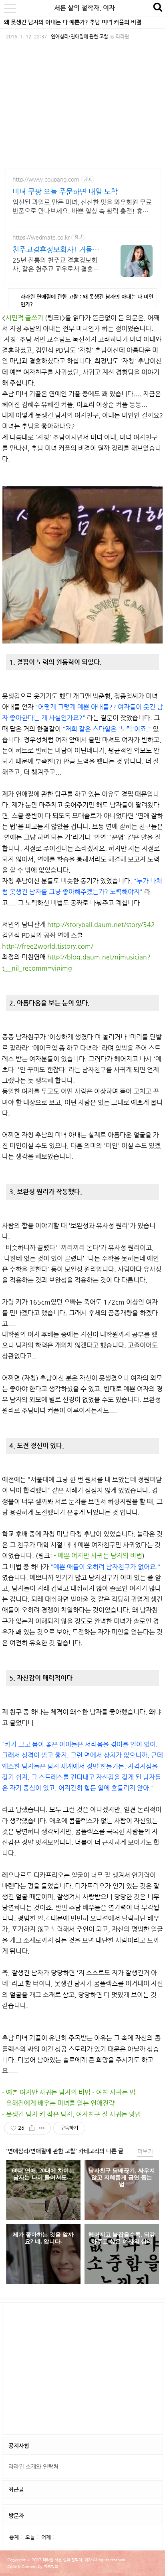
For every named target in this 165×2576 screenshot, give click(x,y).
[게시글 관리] (42, 2128)
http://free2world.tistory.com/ (48, 946)
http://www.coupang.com (46, 179)
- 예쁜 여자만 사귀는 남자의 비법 (98, 1556)
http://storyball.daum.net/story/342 (101, 924)
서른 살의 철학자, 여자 (85, 8)
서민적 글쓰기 (24, 318)
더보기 (145, 2151)
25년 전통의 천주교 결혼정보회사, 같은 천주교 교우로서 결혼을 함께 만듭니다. (56, 265)
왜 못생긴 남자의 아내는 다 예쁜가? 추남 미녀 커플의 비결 (73, 22)
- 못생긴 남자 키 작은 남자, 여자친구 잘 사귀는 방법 (71, 2114)
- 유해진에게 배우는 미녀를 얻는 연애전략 (58, 2103)
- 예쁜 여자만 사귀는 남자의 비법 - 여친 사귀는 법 (69, 2092)
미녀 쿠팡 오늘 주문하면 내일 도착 (65, 191)
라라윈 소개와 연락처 (33, 2466)
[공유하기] (32, 2128)
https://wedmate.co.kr (41, 237)
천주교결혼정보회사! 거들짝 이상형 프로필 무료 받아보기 (56, 250)
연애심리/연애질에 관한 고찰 (79, 36)
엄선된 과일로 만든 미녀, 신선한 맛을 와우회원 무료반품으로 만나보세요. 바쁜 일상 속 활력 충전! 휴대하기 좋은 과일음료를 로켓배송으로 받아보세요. (82, 207)
